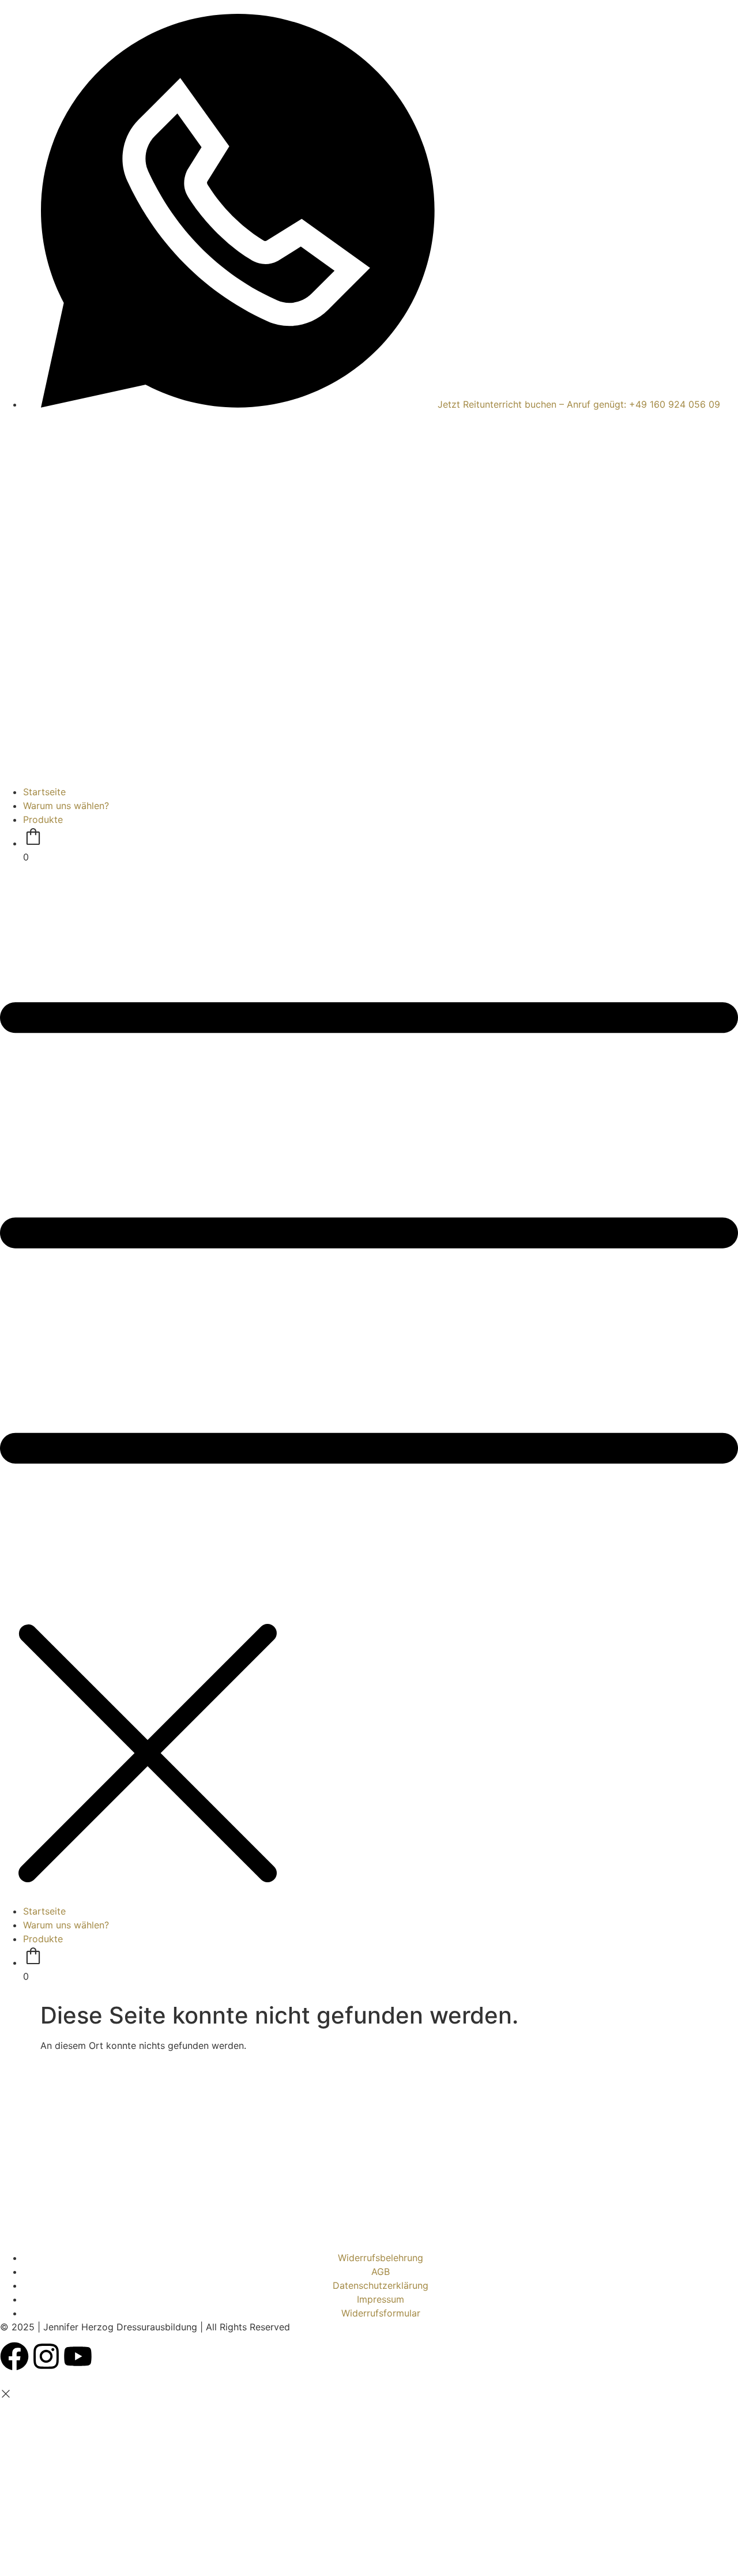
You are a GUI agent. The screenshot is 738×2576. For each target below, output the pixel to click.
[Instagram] (46, 2356)
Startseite (44, 792)
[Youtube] (78, 2356)
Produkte (43, 819)
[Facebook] (14, 2356)
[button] (369, 1384)
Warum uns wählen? (66, 806)
